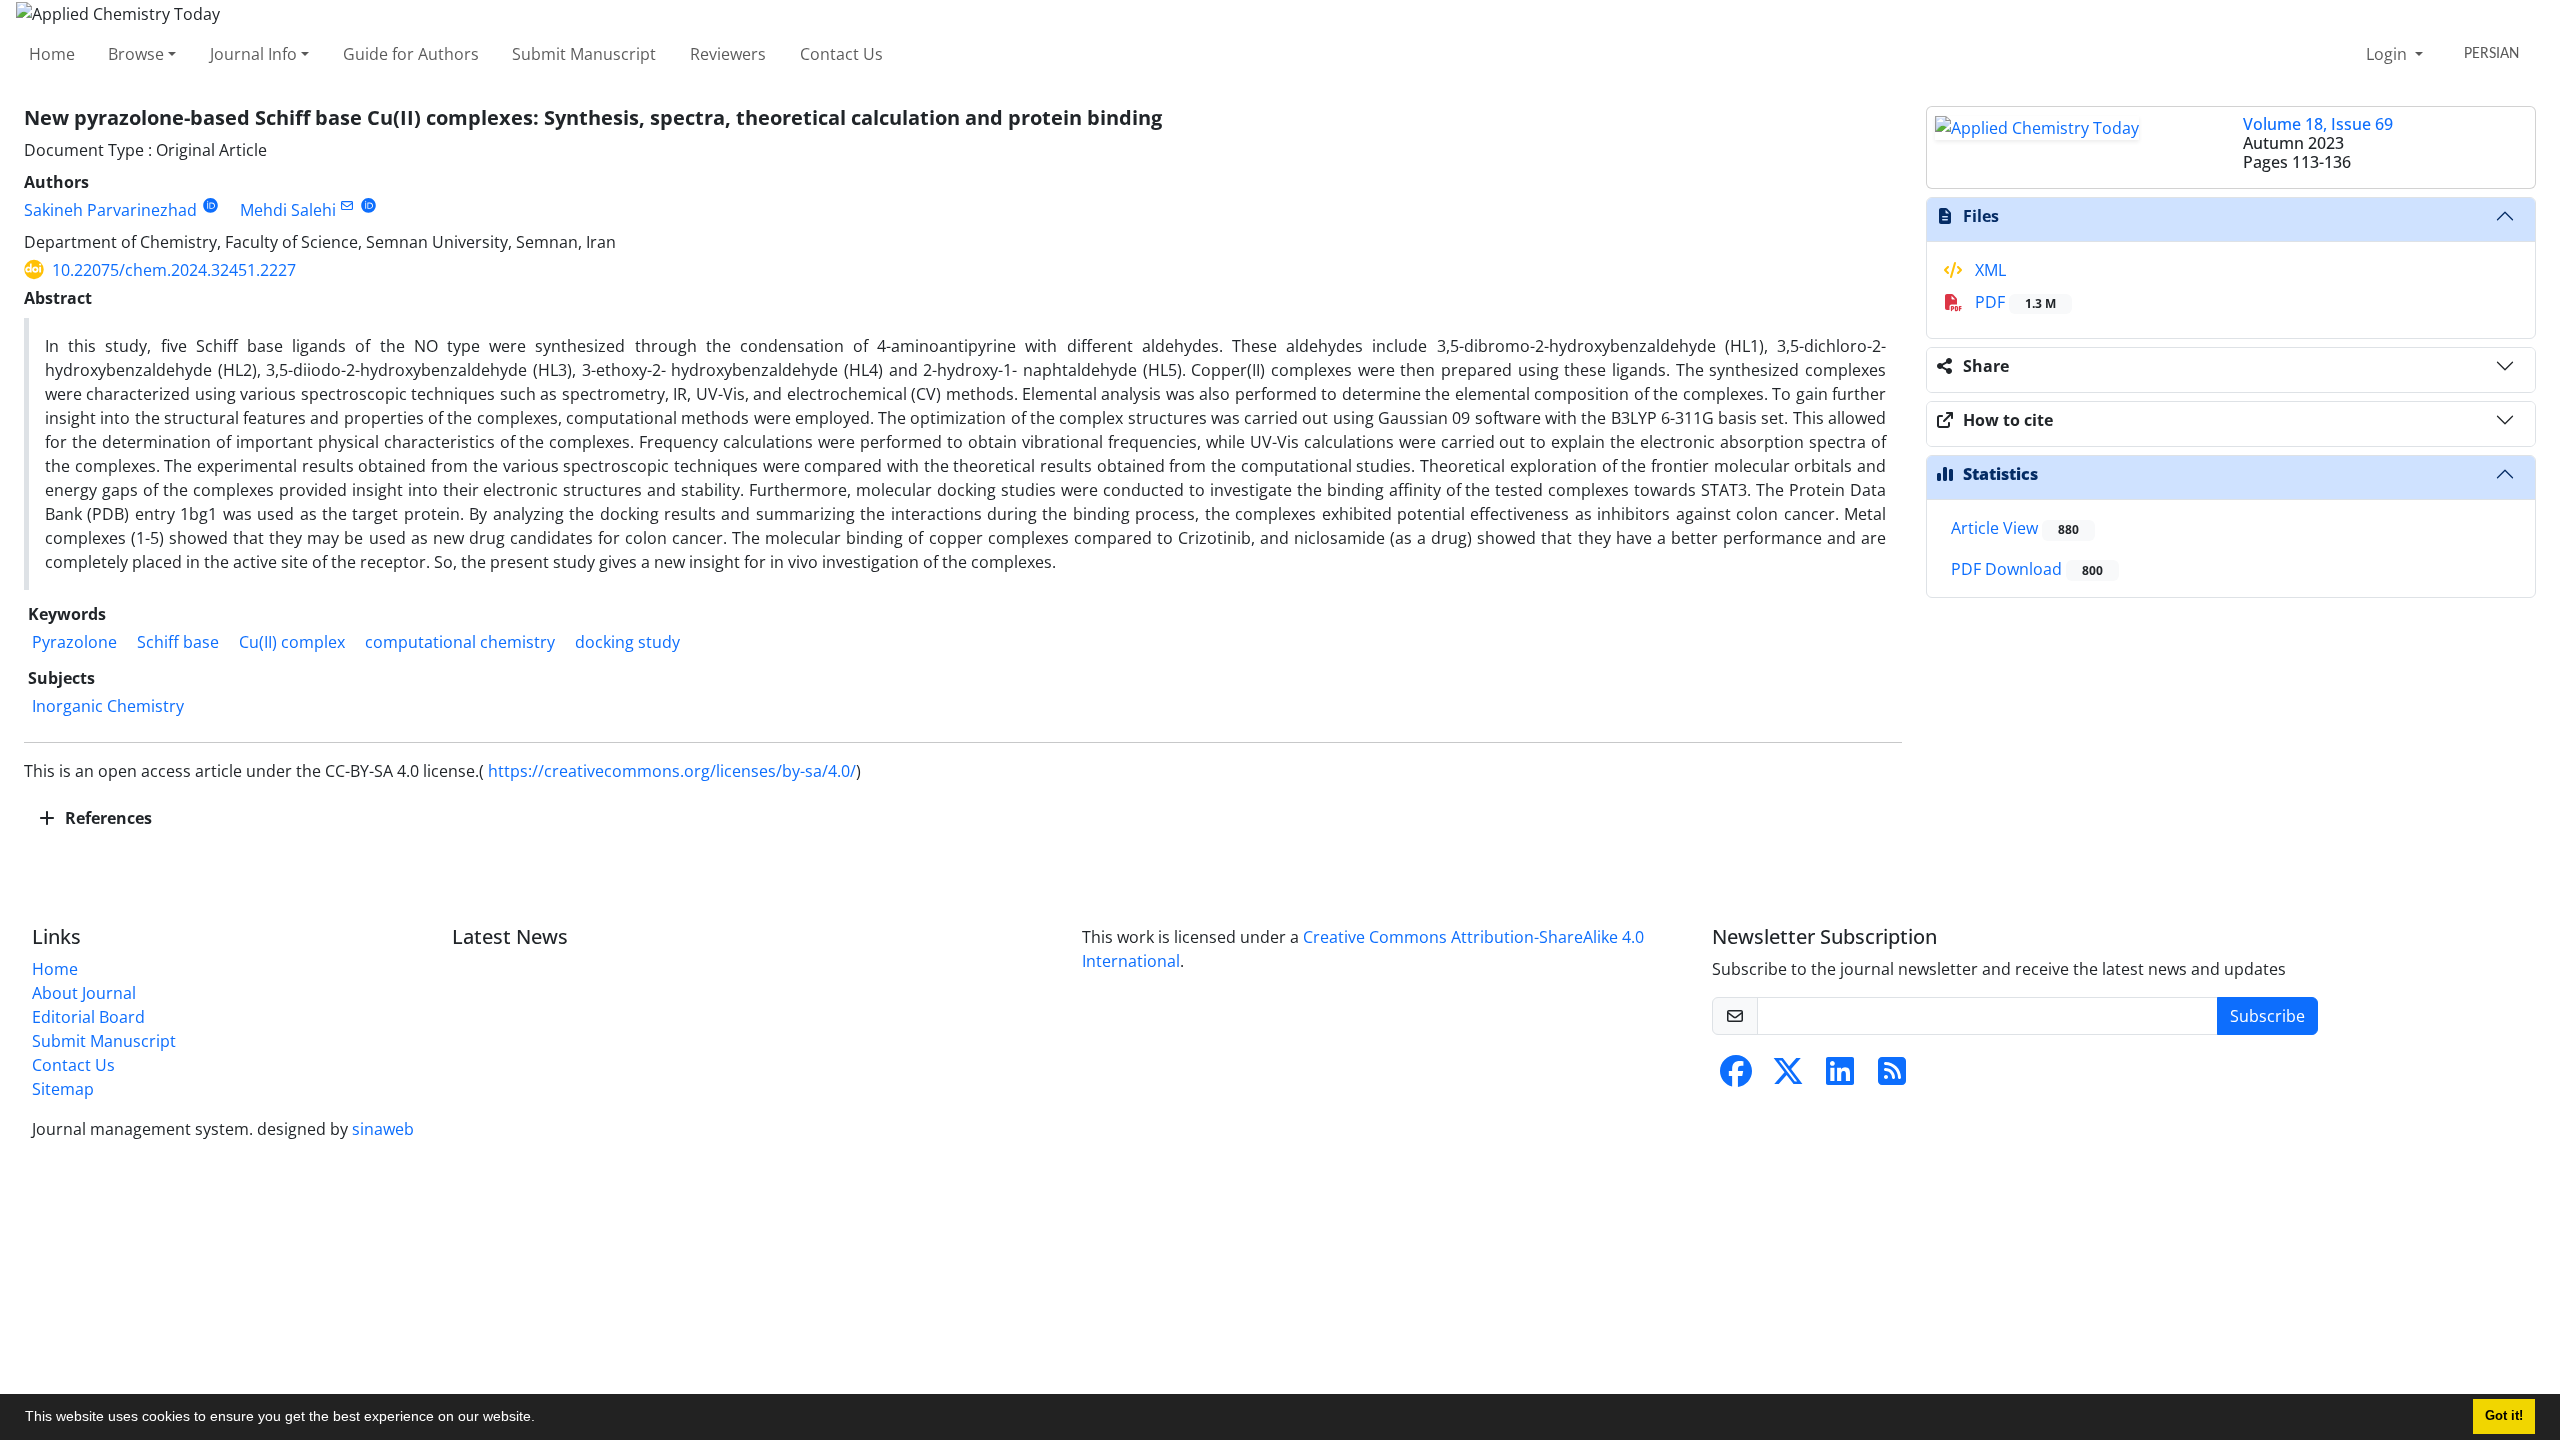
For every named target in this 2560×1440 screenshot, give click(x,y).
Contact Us (841, 54)
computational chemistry (460, 642)
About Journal (84, 993)
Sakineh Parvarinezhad (110, 210)
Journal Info (253, 54)
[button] (542, 1419)
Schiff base (178, 642)
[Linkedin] (1840, 1077)
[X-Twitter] (1788, 1077)
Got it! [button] (2504, 1416)
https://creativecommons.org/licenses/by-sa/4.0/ (672, 771)
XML (1988, 270)
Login (2388, 54)
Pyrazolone (74, 642)
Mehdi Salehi (288, 210)
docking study (627, 642)
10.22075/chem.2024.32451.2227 (174, 270)
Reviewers (728, 54)
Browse (136, 54)
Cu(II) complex (292, 642)
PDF (2013, 302)
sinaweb (383, 1129)
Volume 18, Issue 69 (2318, 124)
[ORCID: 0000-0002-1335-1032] (368, 205)
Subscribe (2267, 1016)
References (106, 818)
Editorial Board (88, 1017)
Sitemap (63, 1089)
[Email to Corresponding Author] (347, 205)
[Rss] (1892, 1077)
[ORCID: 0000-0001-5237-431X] (210, 205)
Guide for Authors (411, 54)
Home (52, 54)
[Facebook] (1736, 1077)
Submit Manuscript (584, 54)
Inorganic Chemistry (108, 706)
